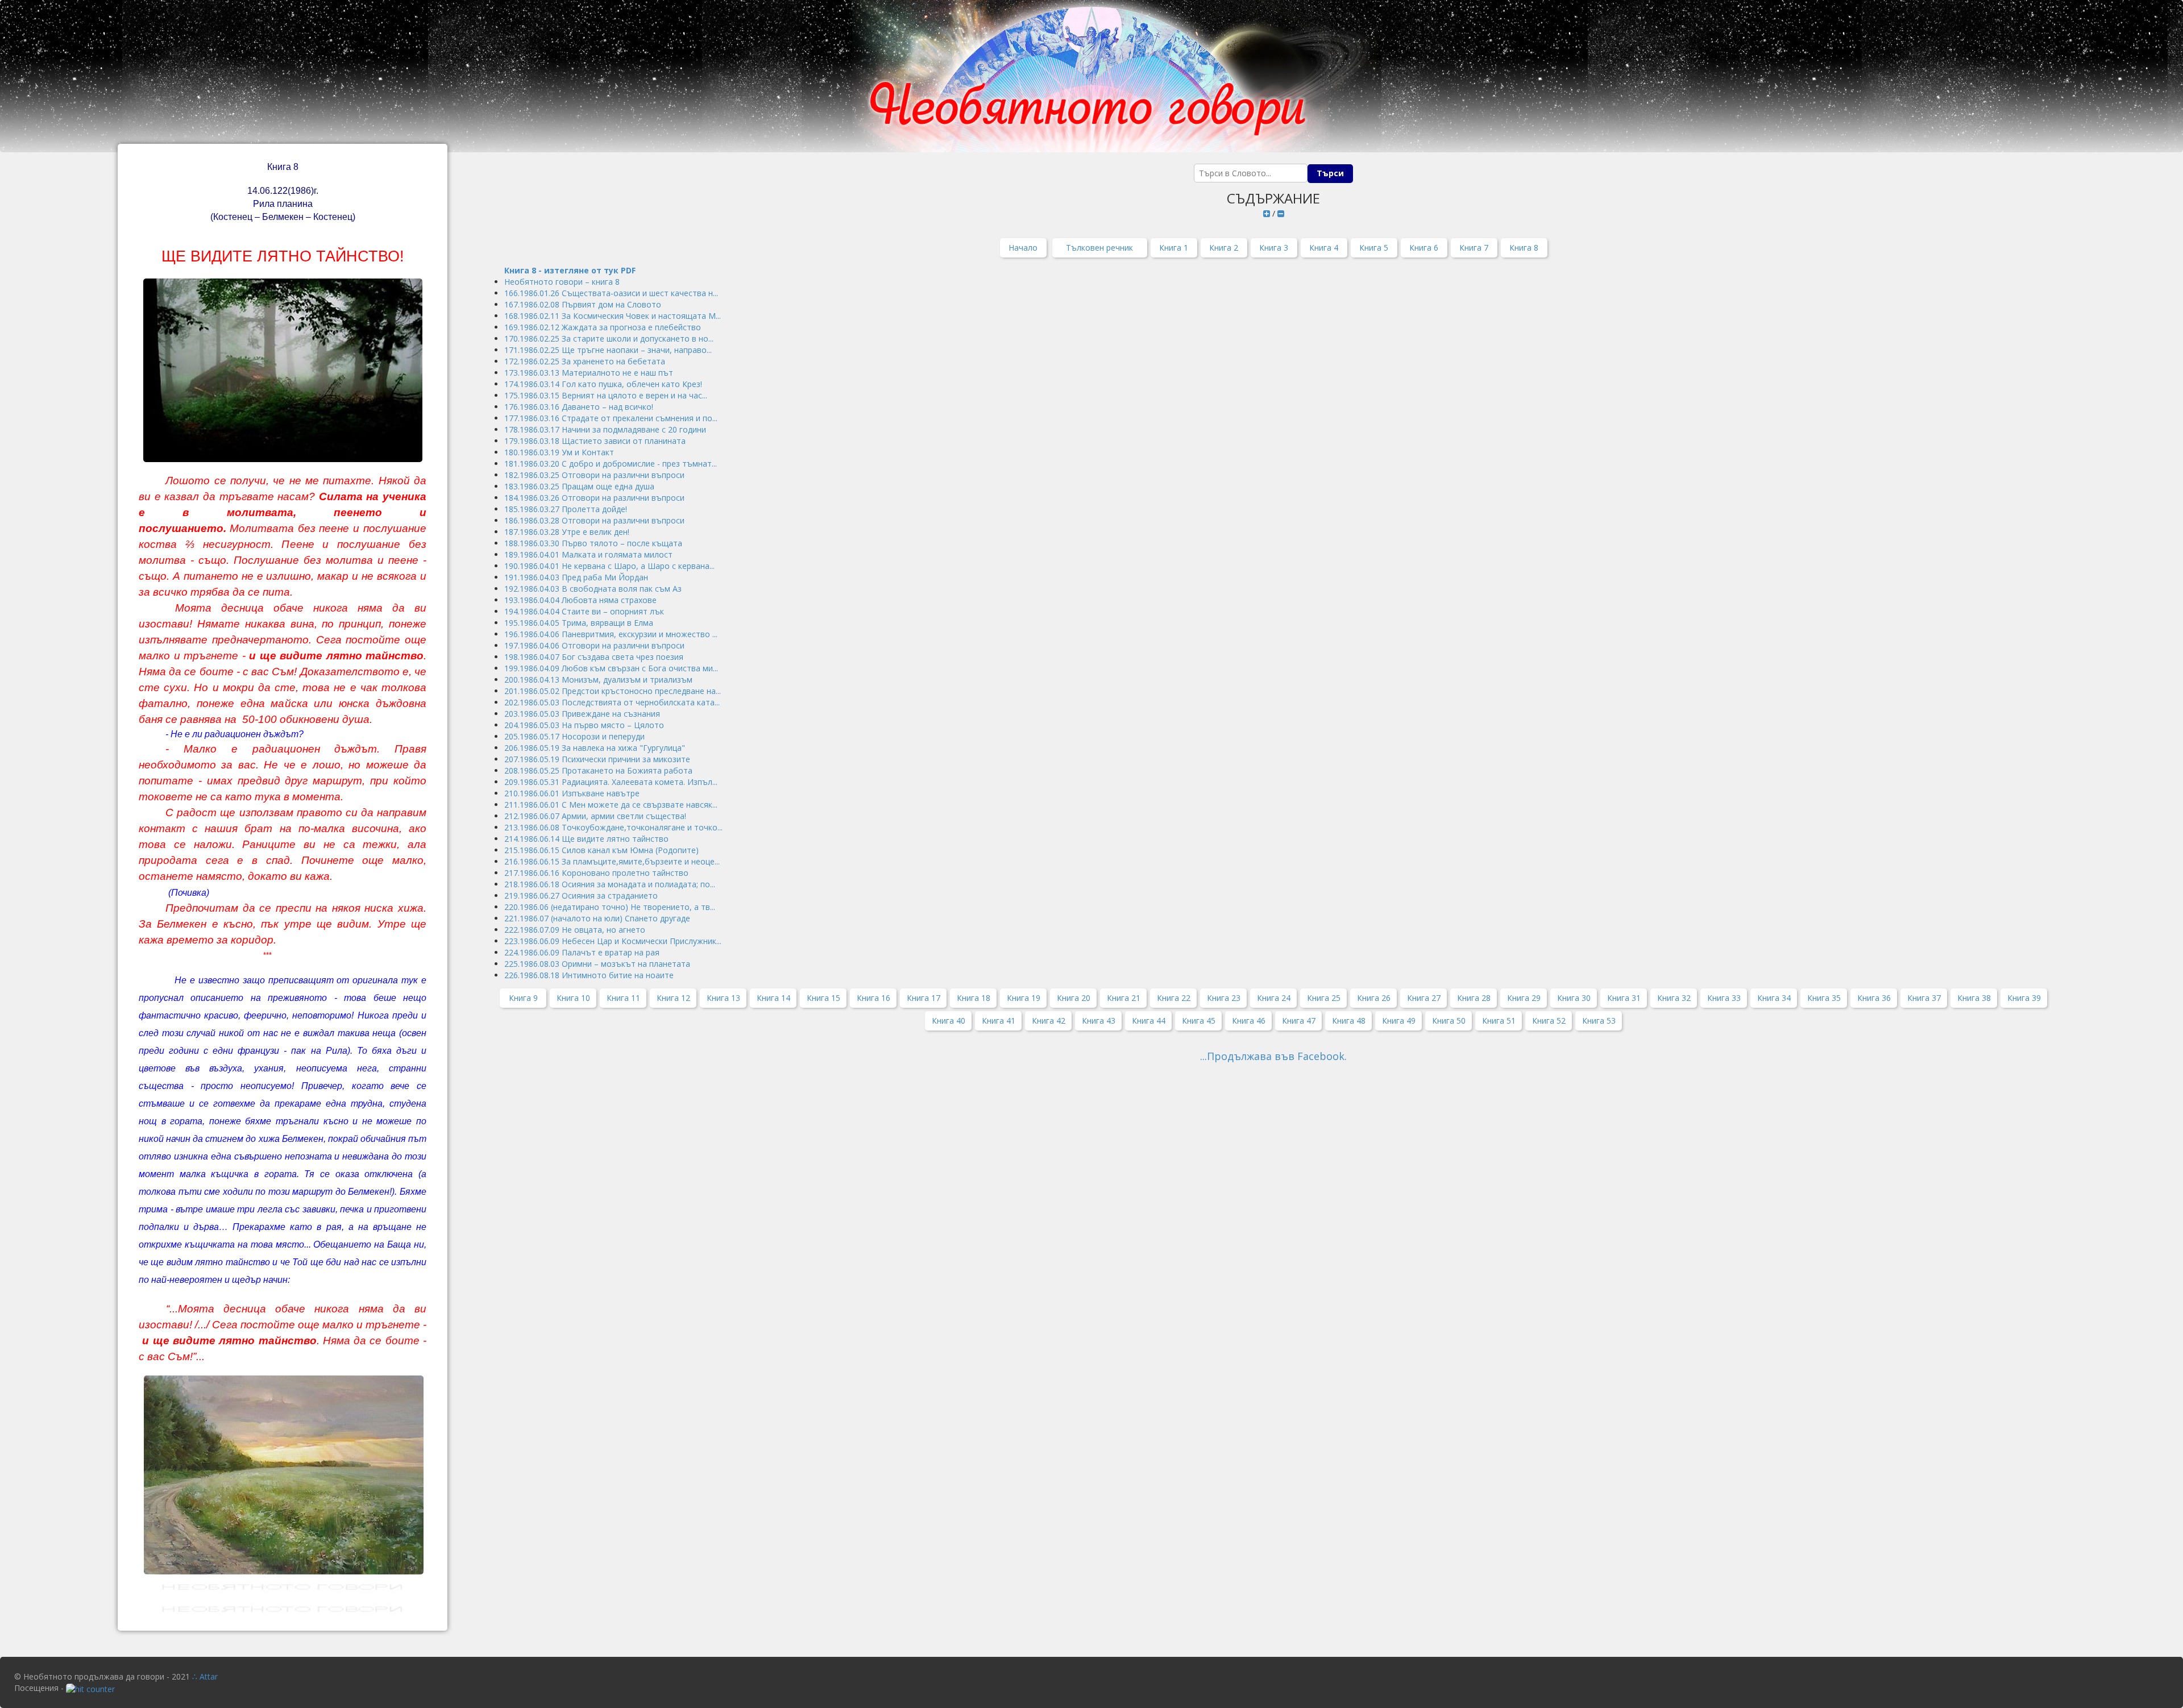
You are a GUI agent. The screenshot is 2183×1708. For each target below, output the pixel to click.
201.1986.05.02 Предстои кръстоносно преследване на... (613, 691)
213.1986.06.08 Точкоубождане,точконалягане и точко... (613, 827)
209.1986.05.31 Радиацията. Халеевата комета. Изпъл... (611, 782)
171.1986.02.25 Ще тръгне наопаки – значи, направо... (608, 350)
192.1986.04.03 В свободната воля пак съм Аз (593, 589)
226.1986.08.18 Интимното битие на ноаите (589, 975)
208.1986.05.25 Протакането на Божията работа (598, 770)
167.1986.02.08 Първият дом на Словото (583, 304)
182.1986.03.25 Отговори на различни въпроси (594, 475)
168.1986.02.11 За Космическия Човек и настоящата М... (613, 316)
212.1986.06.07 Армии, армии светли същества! (595, 816)
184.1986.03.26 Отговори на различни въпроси (594, 498)
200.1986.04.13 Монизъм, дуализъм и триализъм (598, 680)
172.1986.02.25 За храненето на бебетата (585, 361)
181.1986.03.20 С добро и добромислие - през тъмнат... (611, 464)
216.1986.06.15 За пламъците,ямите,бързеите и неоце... (612, 861)
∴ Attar (205, 1676)
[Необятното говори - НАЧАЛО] (1091, 76)
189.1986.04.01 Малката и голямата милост (588, 554)
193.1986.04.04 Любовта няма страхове (580, 600)
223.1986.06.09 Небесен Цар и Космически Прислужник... (613, 941)
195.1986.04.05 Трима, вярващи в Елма (579, 623)
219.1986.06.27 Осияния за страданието (581, 895)
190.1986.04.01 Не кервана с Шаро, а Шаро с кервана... (609, 566)
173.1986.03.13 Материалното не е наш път (589, 373)
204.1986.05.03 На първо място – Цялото (584, 725)
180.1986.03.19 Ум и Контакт (559, 452)
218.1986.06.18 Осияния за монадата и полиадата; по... (610, 884)
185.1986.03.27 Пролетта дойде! (566, 509)
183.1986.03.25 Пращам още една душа (579, 486)
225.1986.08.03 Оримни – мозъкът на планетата (597, 964)
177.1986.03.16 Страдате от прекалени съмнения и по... (611, 418)
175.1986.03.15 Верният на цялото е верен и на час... (606, 395)
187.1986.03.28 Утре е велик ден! (567, 532)
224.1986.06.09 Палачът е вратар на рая (582, 952)
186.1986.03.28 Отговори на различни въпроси (594, 520)
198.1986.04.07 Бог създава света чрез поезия (594, 657)
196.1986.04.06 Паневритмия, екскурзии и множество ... (611, 634)
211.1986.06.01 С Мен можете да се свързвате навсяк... (611, 805)
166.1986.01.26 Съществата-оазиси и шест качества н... (611, 293)
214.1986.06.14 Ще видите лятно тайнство (586, 839)
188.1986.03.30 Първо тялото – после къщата (593, 543)
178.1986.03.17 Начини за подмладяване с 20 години (605, 429)
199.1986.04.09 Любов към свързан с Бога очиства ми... (611, 668)
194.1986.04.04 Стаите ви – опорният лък (584, 611)
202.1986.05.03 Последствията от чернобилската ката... (612, 702)
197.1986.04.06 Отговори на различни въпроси (594, 645)
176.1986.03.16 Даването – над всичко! (579, 407)
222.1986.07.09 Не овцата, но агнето (575, 930)
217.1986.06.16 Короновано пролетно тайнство (596, 873)
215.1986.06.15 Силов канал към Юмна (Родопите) (601, 850)
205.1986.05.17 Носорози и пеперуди (574, 736)
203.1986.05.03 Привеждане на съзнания (582, 714)
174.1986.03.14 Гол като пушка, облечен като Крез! (603, 384)
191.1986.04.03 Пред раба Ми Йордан (576, 577)
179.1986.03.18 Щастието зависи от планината (595, 441)
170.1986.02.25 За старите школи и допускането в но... (609, 338)
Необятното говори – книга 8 (562, 282)
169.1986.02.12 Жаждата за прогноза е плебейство (603, 327)
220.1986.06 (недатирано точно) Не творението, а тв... (610, 907)
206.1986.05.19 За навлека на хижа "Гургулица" (595, 748)
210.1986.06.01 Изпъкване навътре (572, 793)
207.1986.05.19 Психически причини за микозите (597, 759)
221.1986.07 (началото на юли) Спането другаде (597, 918)
